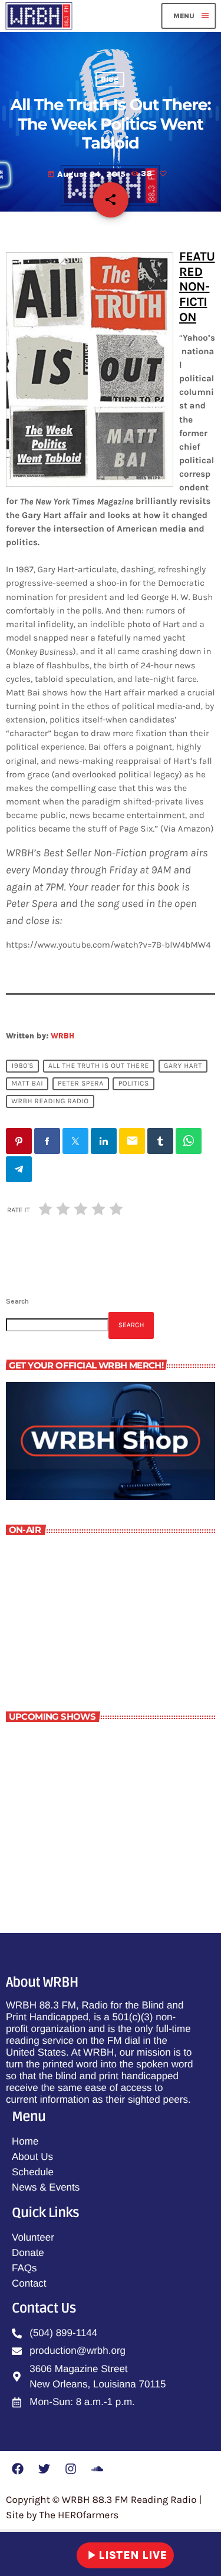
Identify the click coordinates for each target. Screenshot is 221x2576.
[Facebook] (18, 2469)
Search (17, 1301)
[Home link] (39, 16)
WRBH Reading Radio (50, 1101)
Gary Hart (183, 1066)
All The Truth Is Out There (99, 1066)
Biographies (80, 1796)
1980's (22, 1066)
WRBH (62, 1036)
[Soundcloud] (97, 2469)
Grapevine (76, 1851)
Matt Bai (27, 1084)
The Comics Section (96, 1744)
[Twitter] (44, 2469)
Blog (110, 80)
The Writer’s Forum (68, 1642)
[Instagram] (71, 2469)
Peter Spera (81, 1084)
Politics (134, 1084)
